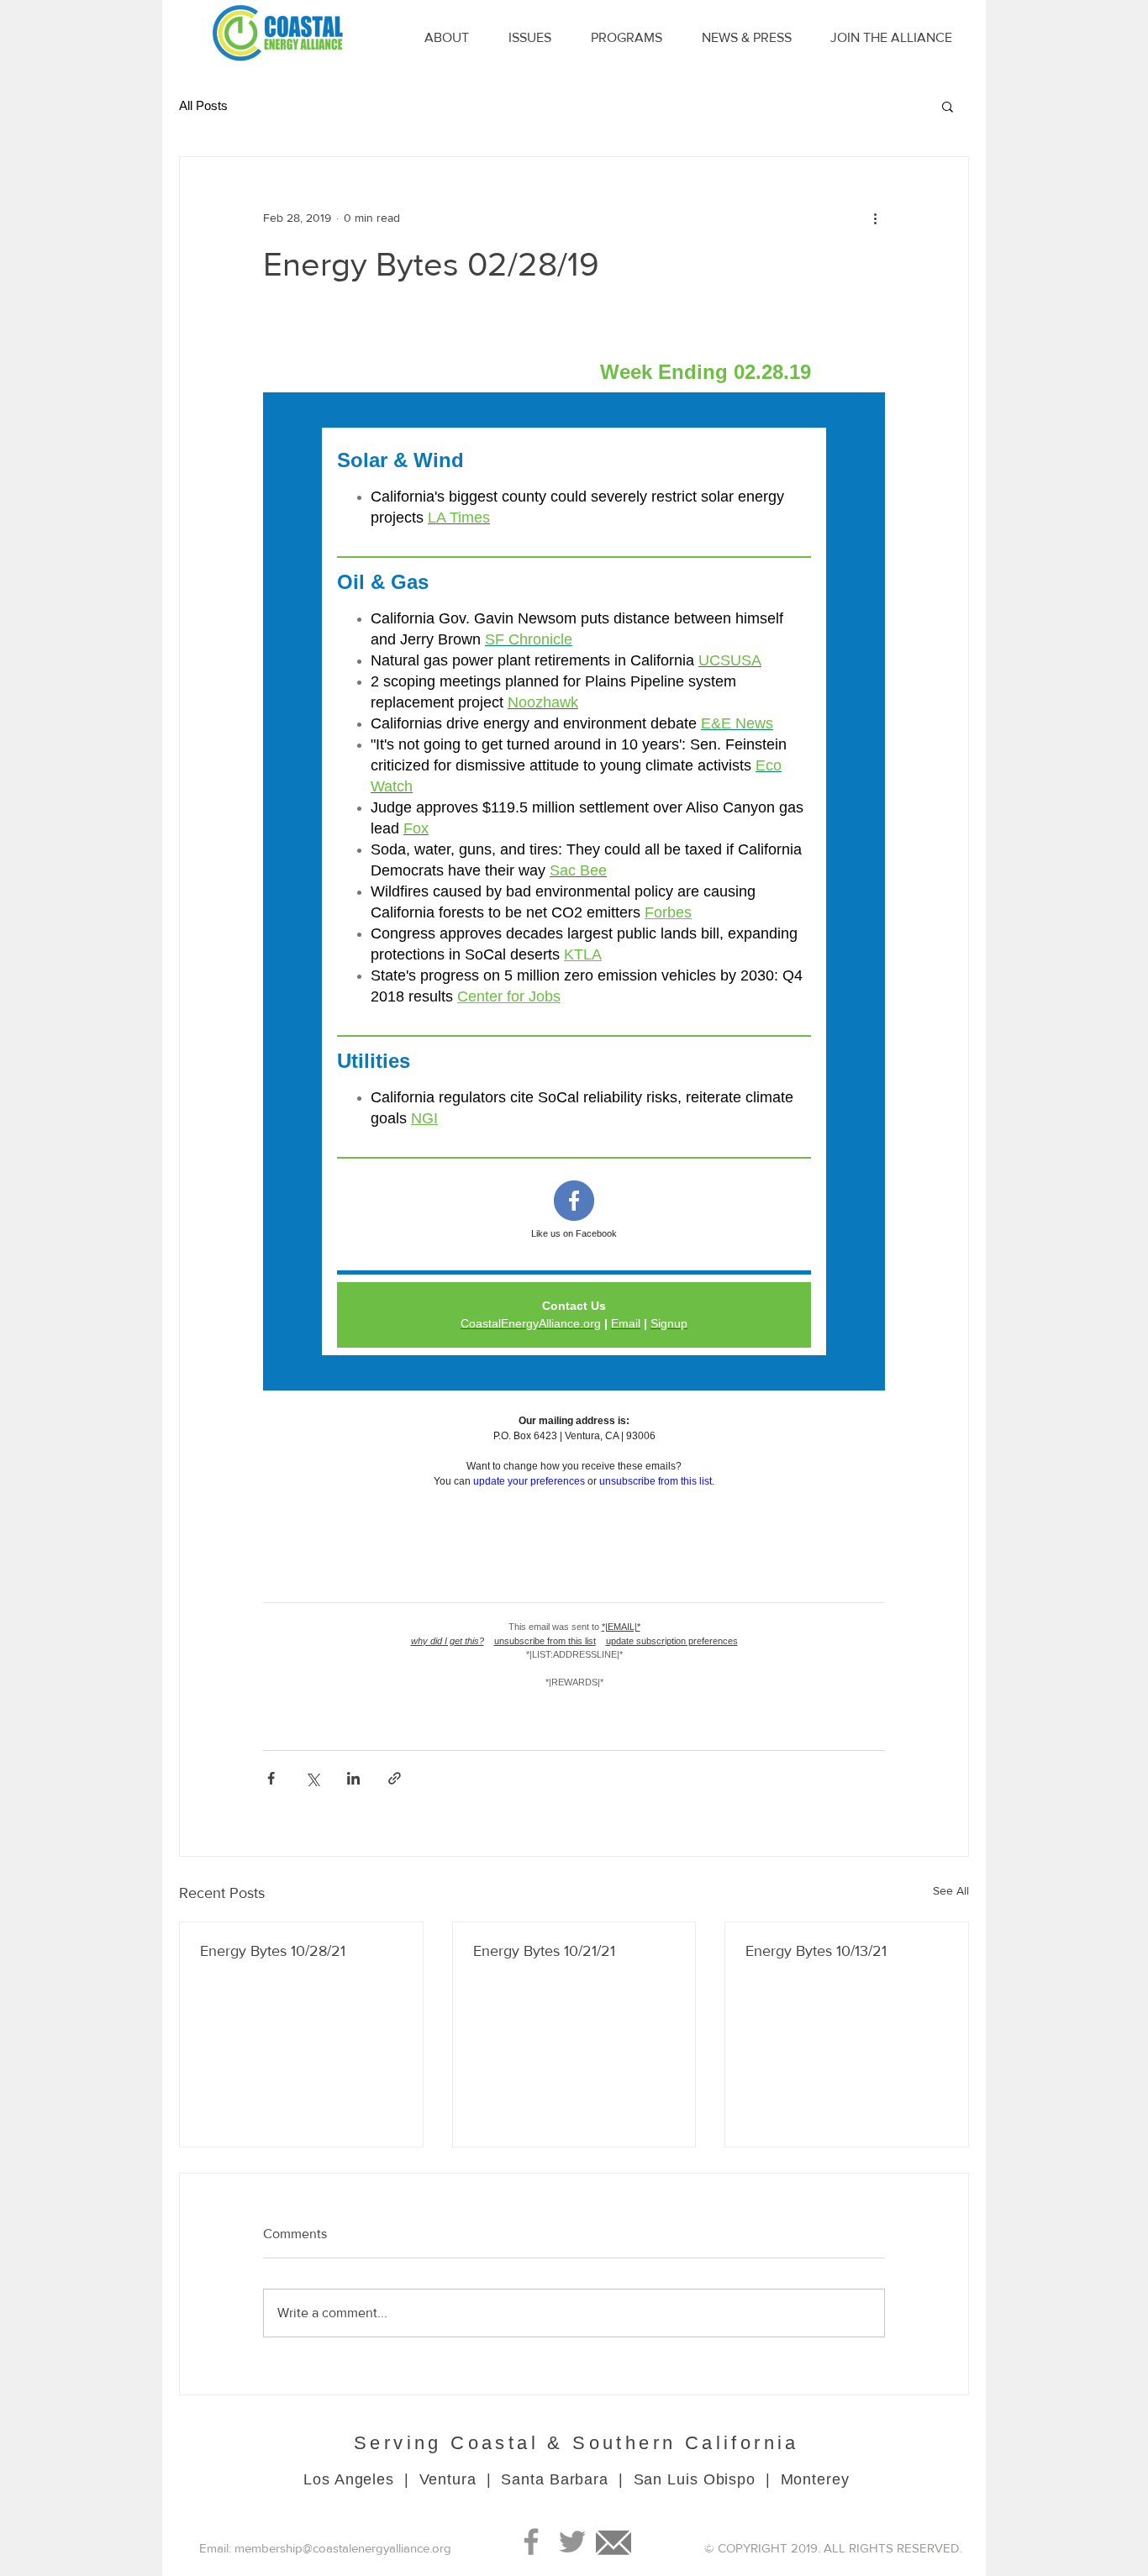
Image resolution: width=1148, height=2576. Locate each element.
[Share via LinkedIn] (353, 1778)
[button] (948, 106)
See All (951, 1890)
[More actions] (875, 218)
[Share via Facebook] (271, 1778)
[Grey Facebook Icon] (531, 2542)
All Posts (203, 105)
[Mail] (613, 2542)
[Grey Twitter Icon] (572, 2542)
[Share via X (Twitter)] (312, 1778)
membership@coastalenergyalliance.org (343, 2548)
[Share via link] (395, 1778)
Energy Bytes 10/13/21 (816, 1951)
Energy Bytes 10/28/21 (273, 1951)
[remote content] (574, 1017)
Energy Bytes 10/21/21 (544, 1951)
